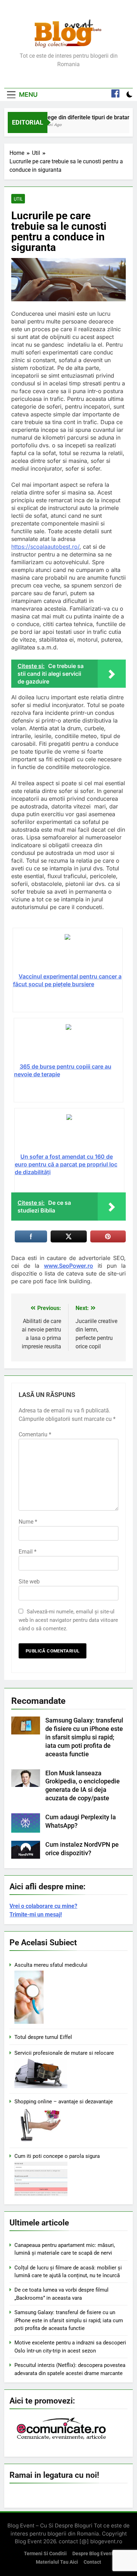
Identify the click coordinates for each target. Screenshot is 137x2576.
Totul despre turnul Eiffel (43, 2037)
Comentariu (35, 1434)
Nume (28, 1522)
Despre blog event (93, 2554)
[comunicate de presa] (62, 2439)
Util (18, 199)
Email (28, 1552)
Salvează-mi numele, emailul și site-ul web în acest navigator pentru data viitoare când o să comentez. (68, 1620)
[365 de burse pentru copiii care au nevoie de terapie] (69, 1043)
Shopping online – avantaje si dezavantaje (64, 2102)
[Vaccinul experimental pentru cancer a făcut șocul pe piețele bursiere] (68, 953)
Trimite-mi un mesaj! (36, 1914)
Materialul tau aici (57, 2562)
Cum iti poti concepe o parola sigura (57, 2156)
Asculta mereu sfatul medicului (51, 1965)
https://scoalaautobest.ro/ (45, 547)
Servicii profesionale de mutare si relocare (64, 2053)
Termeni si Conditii (45, 2554)
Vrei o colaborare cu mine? (43, 1906)
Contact (92, 2562)
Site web (29, 1582)
